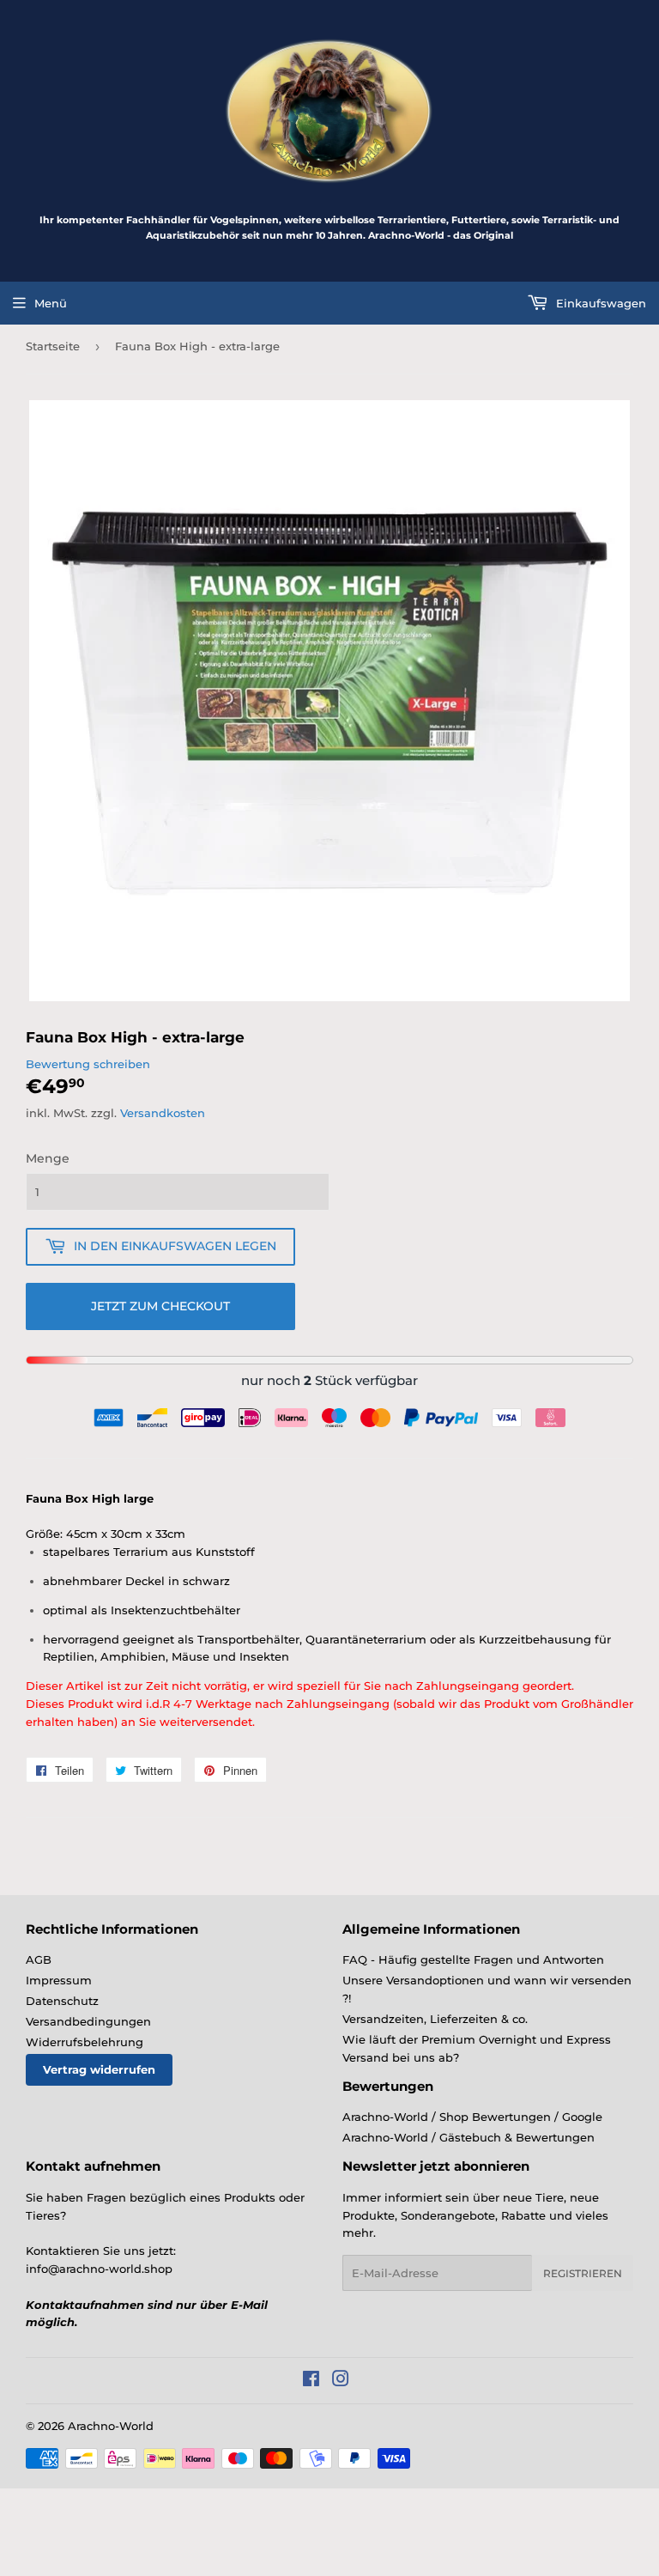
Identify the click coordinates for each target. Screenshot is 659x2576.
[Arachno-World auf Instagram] (341, 2381)
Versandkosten (163, 1113)
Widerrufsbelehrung (85, 2042)
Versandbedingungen (88, 2021)
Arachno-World (111, 2426)
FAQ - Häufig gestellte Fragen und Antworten (473, 1959)
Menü (51, 303)
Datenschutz (62, 2001)
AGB (39, 1959)
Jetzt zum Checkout (160, 1306)
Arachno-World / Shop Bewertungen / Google (472, 2117)
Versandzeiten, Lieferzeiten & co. (435, 2019)
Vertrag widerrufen (99, 2069)
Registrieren (583, 2273)
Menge (48, 1158)
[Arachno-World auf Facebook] (311, 2381)
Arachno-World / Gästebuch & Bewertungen (469, 2137)
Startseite (53, 346)
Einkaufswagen (599, 303)
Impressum (59, 1980)
